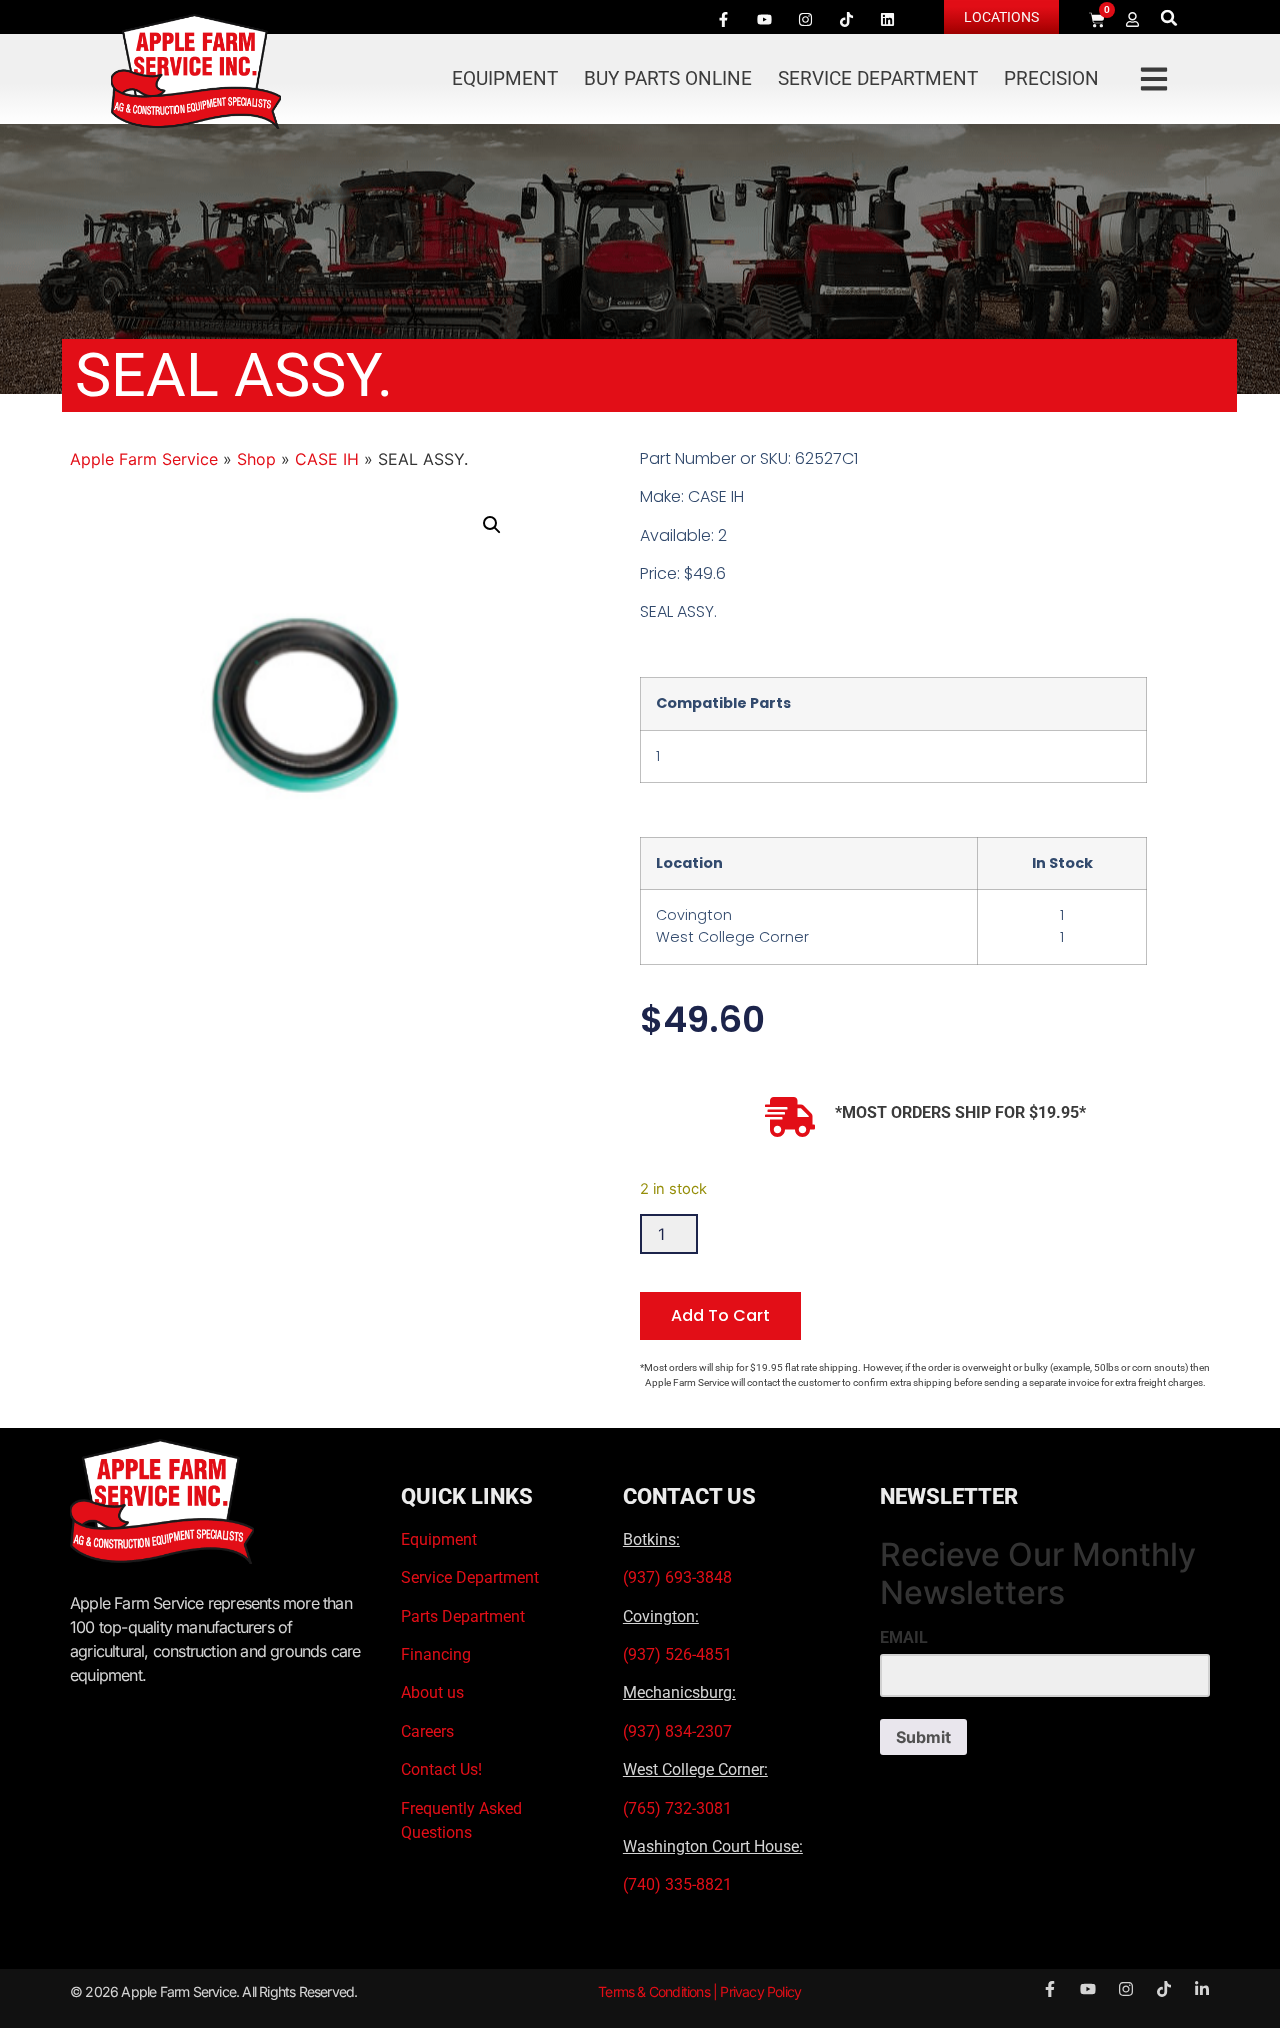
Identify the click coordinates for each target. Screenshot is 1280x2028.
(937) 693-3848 (677, 1577)
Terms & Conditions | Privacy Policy (699, 1991)
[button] (1169, 17)
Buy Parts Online (668, 78)
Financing (436, 1654)
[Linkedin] (887, 19)
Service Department (878, 78)
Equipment (505, 78)
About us (432, 1692)
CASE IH (327, 459)
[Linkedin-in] (1202, 1989)
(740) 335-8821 (679, 1884)
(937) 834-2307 (677, 1731)
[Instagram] (805, 19)
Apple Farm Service (144, 459)
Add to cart (720, 1315)
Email (904, 1638)
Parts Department (463, 1616)
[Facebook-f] (723, 19)
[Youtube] (764, 19)
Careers (427, 1731)
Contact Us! (441, 1769)
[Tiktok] (846, 19)
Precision (1051, 78)
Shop (256, 459)
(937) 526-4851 (677, 1654)
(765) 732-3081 (677, 1808)
